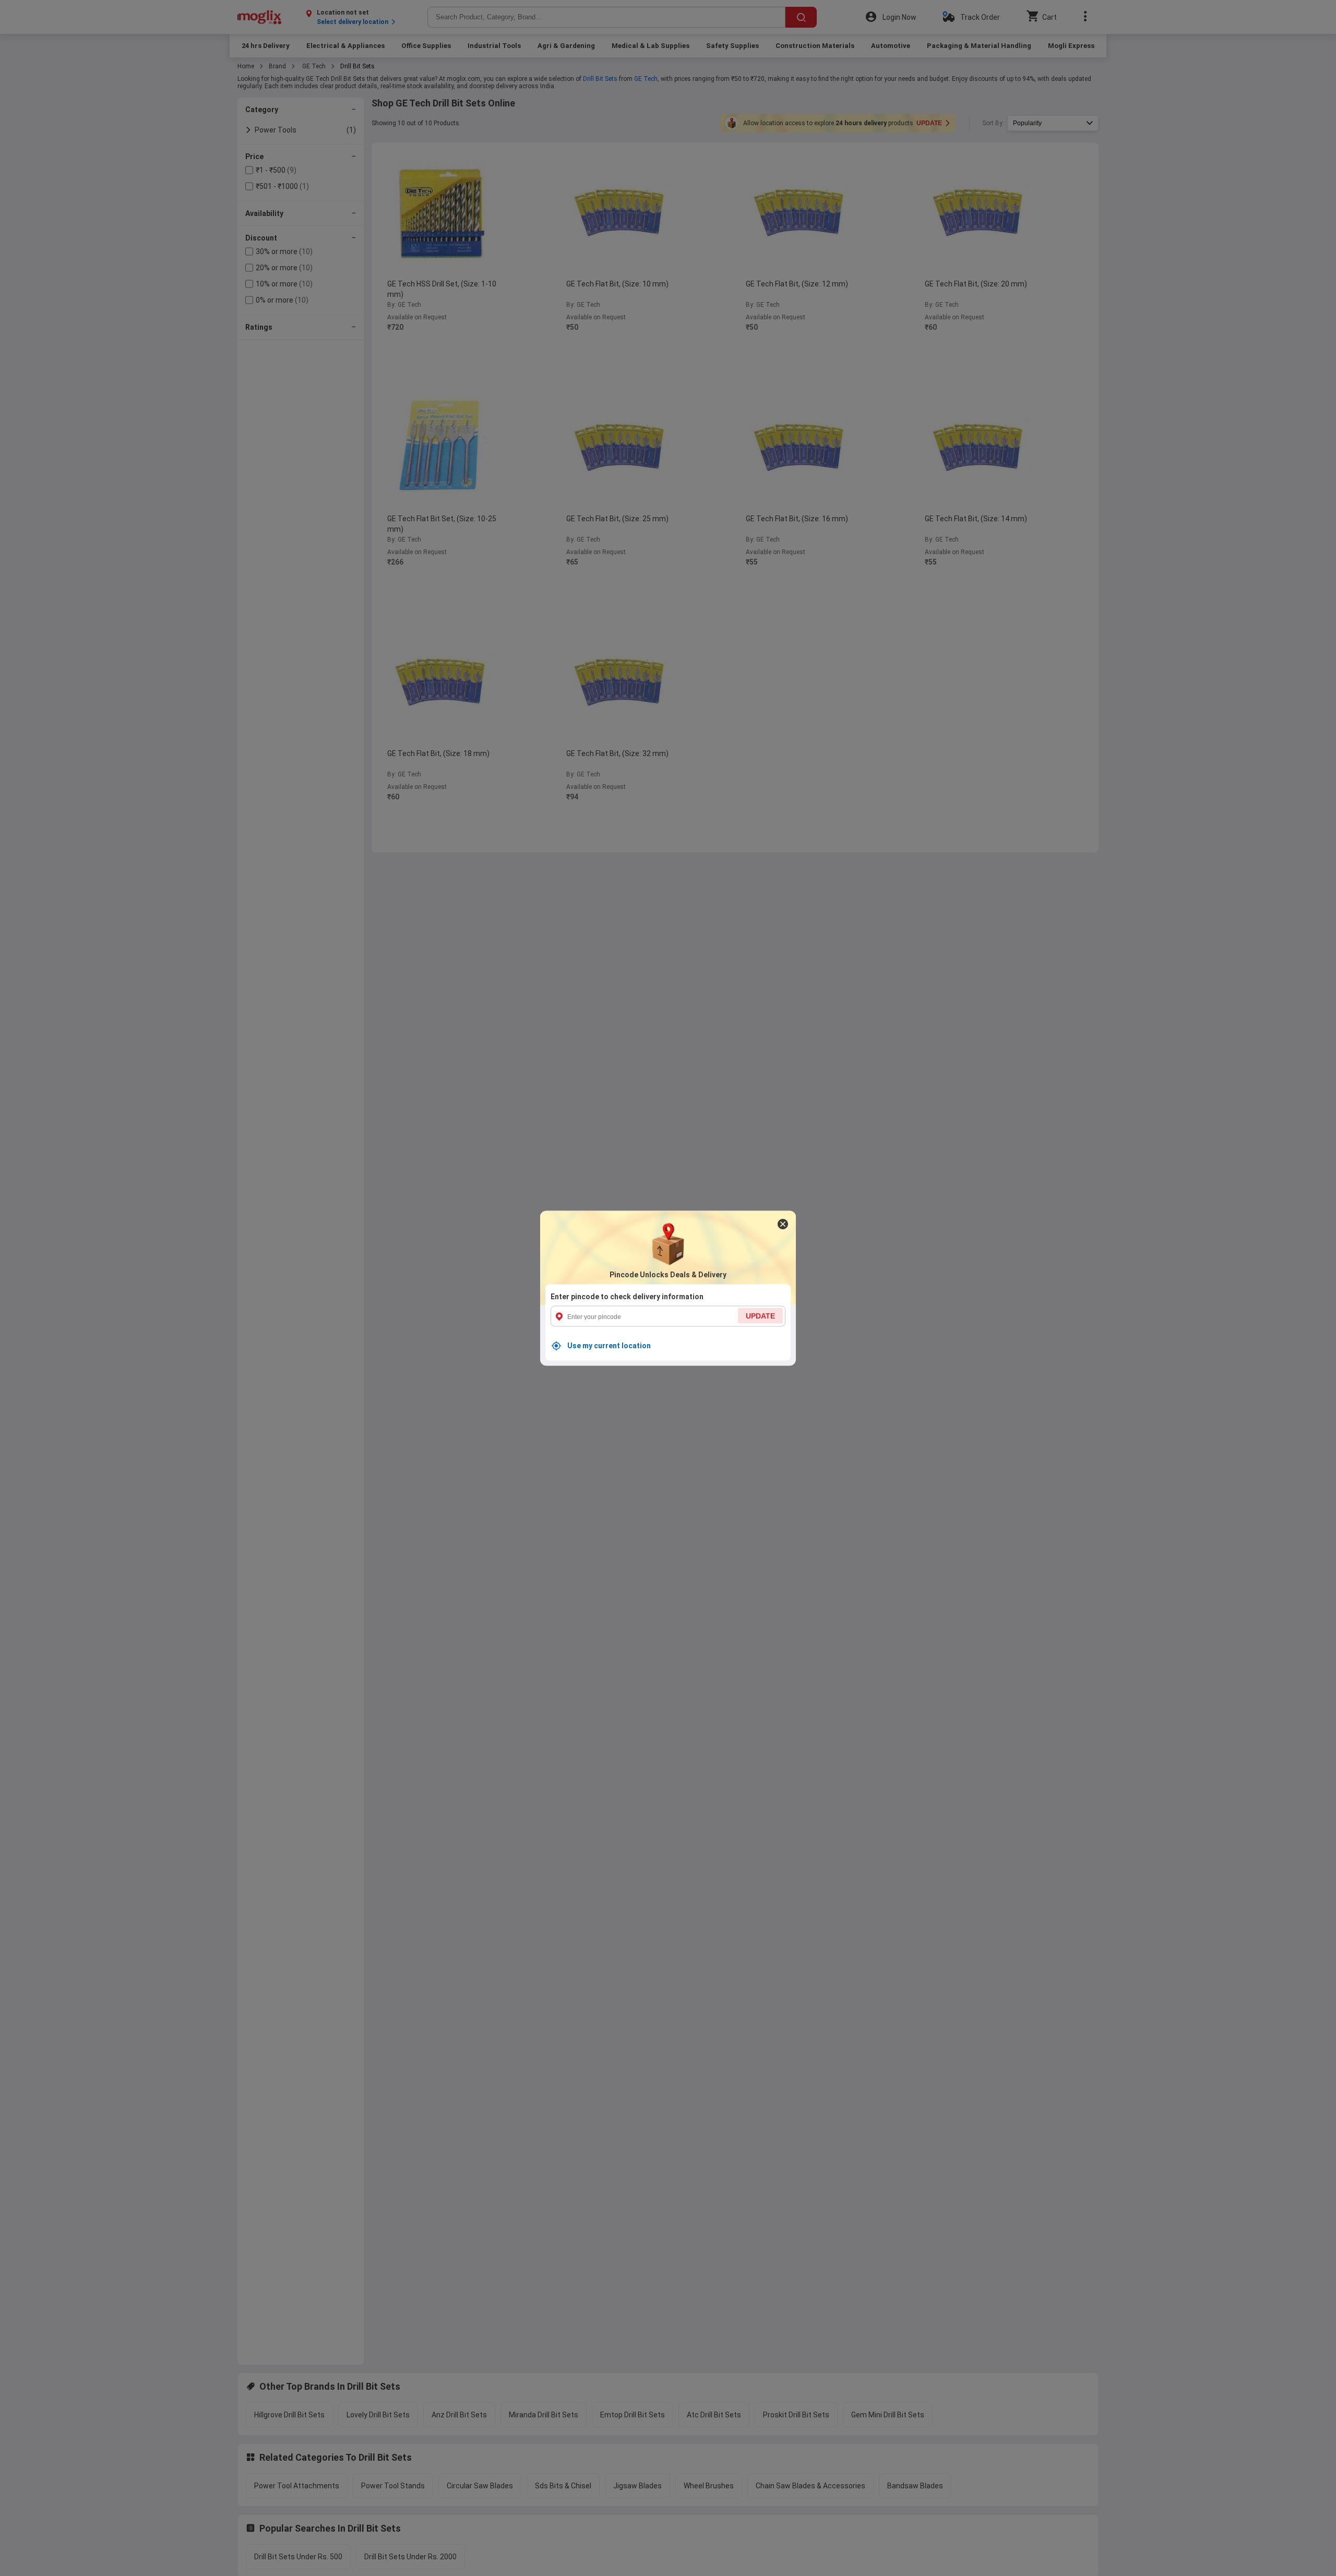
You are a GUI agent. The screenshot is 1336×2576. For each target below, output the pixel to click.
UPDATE (760, 1315)
